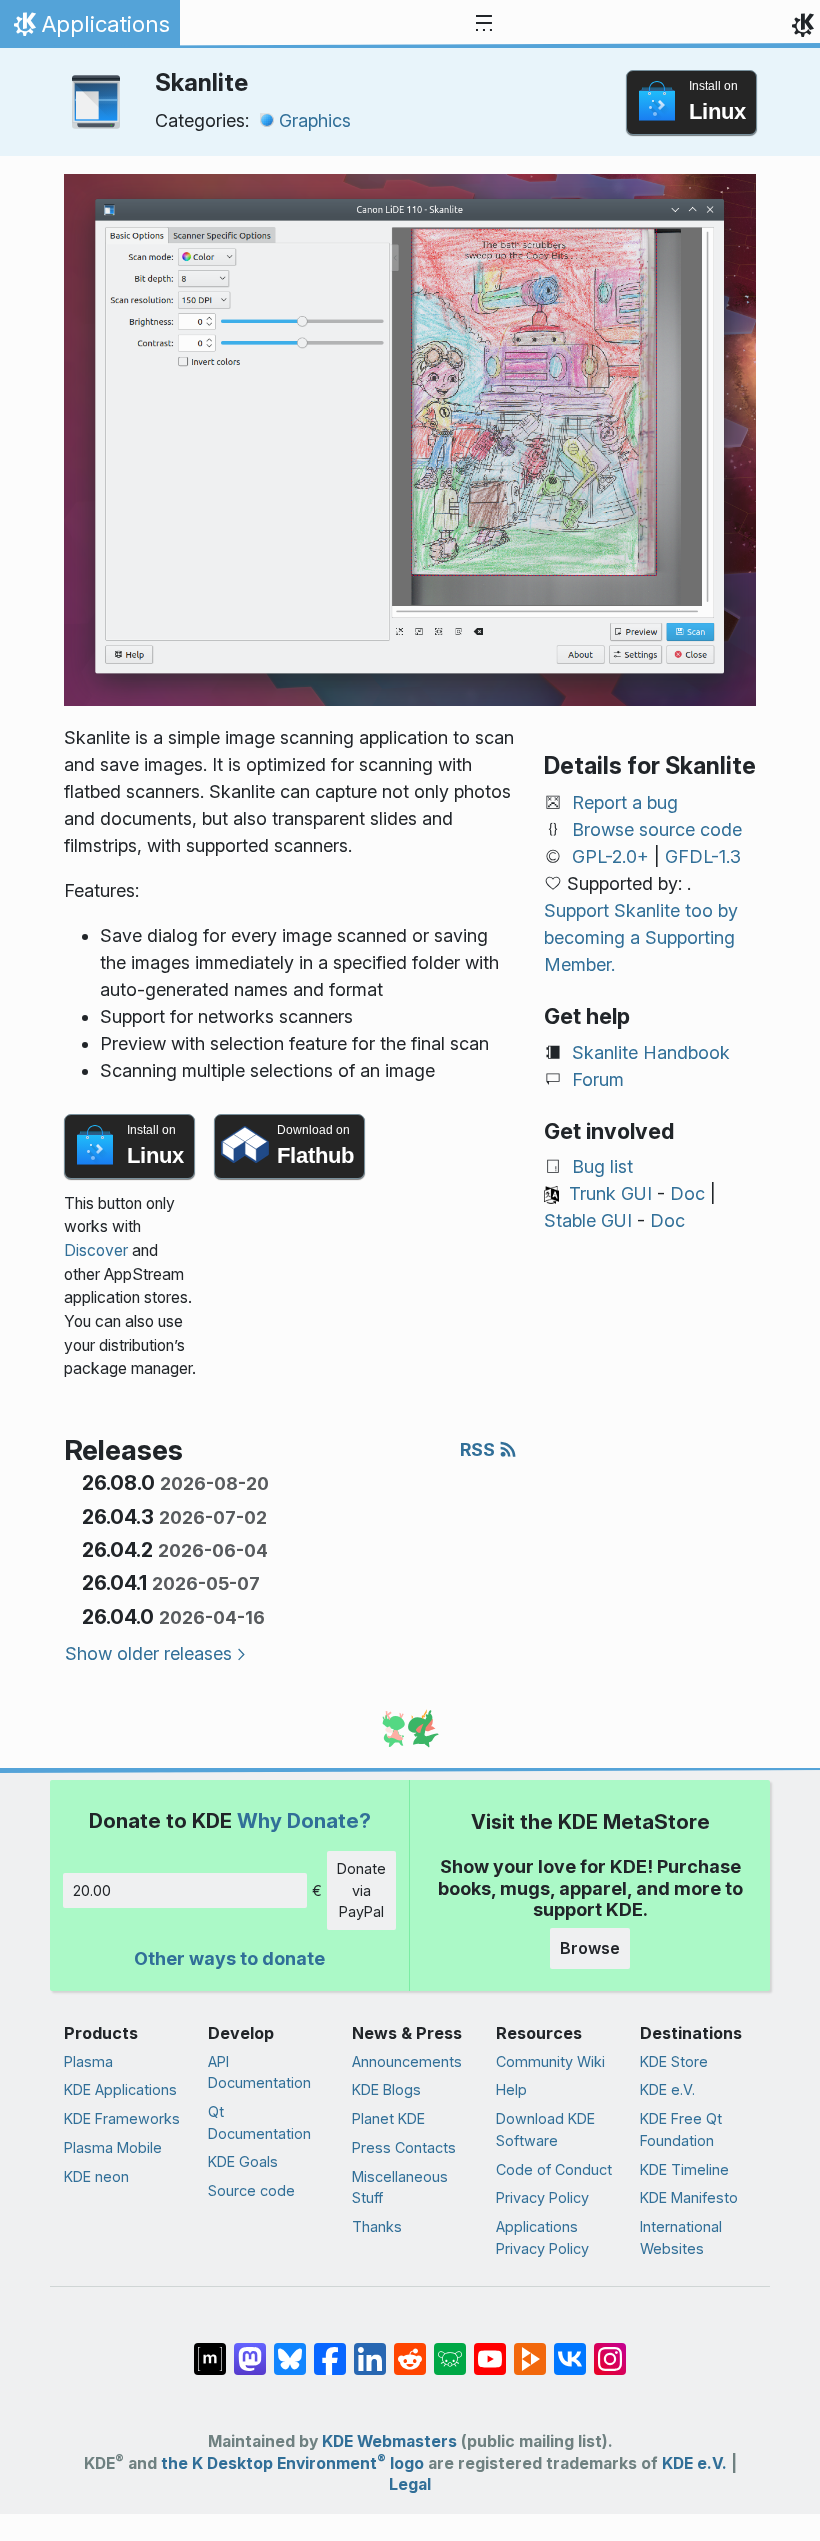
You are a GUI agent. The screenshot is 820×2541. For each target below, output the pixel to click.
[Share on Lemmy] (450, 2348)
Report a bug (625, 802)
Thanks (377, 2226)
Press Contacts (404, 2147)
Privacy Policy (542, 2197)
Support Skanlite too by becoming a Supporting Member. (641, 937)
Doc (687, 1193)
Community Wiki (550, 2061)
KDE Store (674, 2061)
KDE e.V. (667, 2089)
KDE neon (96, 2176)
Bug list (602, 1166)
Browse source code (657, 829)
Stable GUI (588, 1220)
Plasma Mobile (113, 2147)
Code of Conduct (554, 2169)
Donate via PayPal (361, 1890)
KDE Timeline (684, 2169)
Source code (251, 2190)
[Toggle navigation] (484, 24)
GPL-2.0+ (610, 856)
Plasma (88, 2061)
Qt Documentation (259, 2122)
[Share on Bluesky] (290, 2348)
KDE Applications (120, 2089)
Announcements (407, 2061)
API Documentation (259, 2072)
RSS (479, 1449)
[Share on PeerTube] (530, 2348)
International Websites (681, 2237)
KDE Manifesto (689, 2197)
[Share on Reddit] (410, 2348)
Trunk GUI (610, 1193)
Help (511, 2089)
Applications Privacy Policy (542, 2237)
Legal (410, 2484)
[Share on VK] (570, 2348)
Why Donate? (304, 1820)
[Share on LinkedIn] (370, 2348)
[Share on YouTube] (490, 2348)
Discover (96, 1250)
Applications (89, 29)
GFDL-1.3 (703, 856)
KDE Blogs (386, 2089)
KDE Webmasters (389, 2441)
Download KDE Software (545, 2129)
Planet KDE (388, 2118)
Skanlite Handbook (651, 1052)
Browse (590, 1948)
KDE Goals (243, 2161)
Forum (598, 1079)
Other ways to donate (229, 1958)
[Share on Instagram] (610, 2348)
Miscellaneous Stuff (400, 2187)
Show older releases (148, 1653)
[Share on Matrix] (210, 2348)
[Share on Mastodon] (250, 2348)
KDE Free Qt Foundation (681, 2129)
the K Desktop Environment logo (292, 2463)
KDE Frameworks (122, 2118)
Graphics (315, 120)
